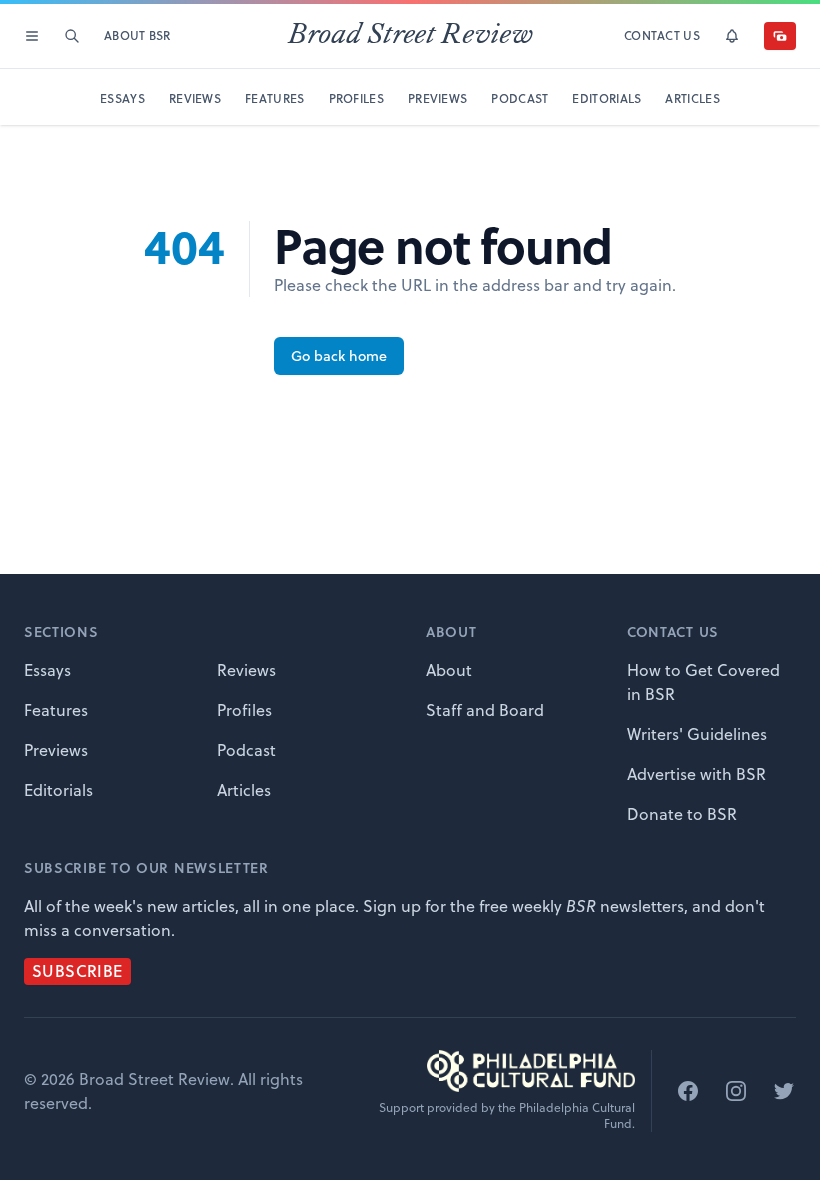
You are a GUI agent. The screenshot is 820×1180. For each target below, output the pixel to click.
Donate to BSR (682, 814)
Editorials (58, 790)
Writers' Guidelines (697, 734)
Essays (47, 670)
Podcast (246, 750)
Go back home (339, 356)
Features (56, 710)
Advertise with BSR (696, 774)
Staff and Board (485, 710)
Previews (56, 750)
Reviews (246, 670)
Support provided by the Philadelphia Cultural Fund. (507, 1116)
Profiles (244, 710)
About (449, 670)
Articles (244, 790)
